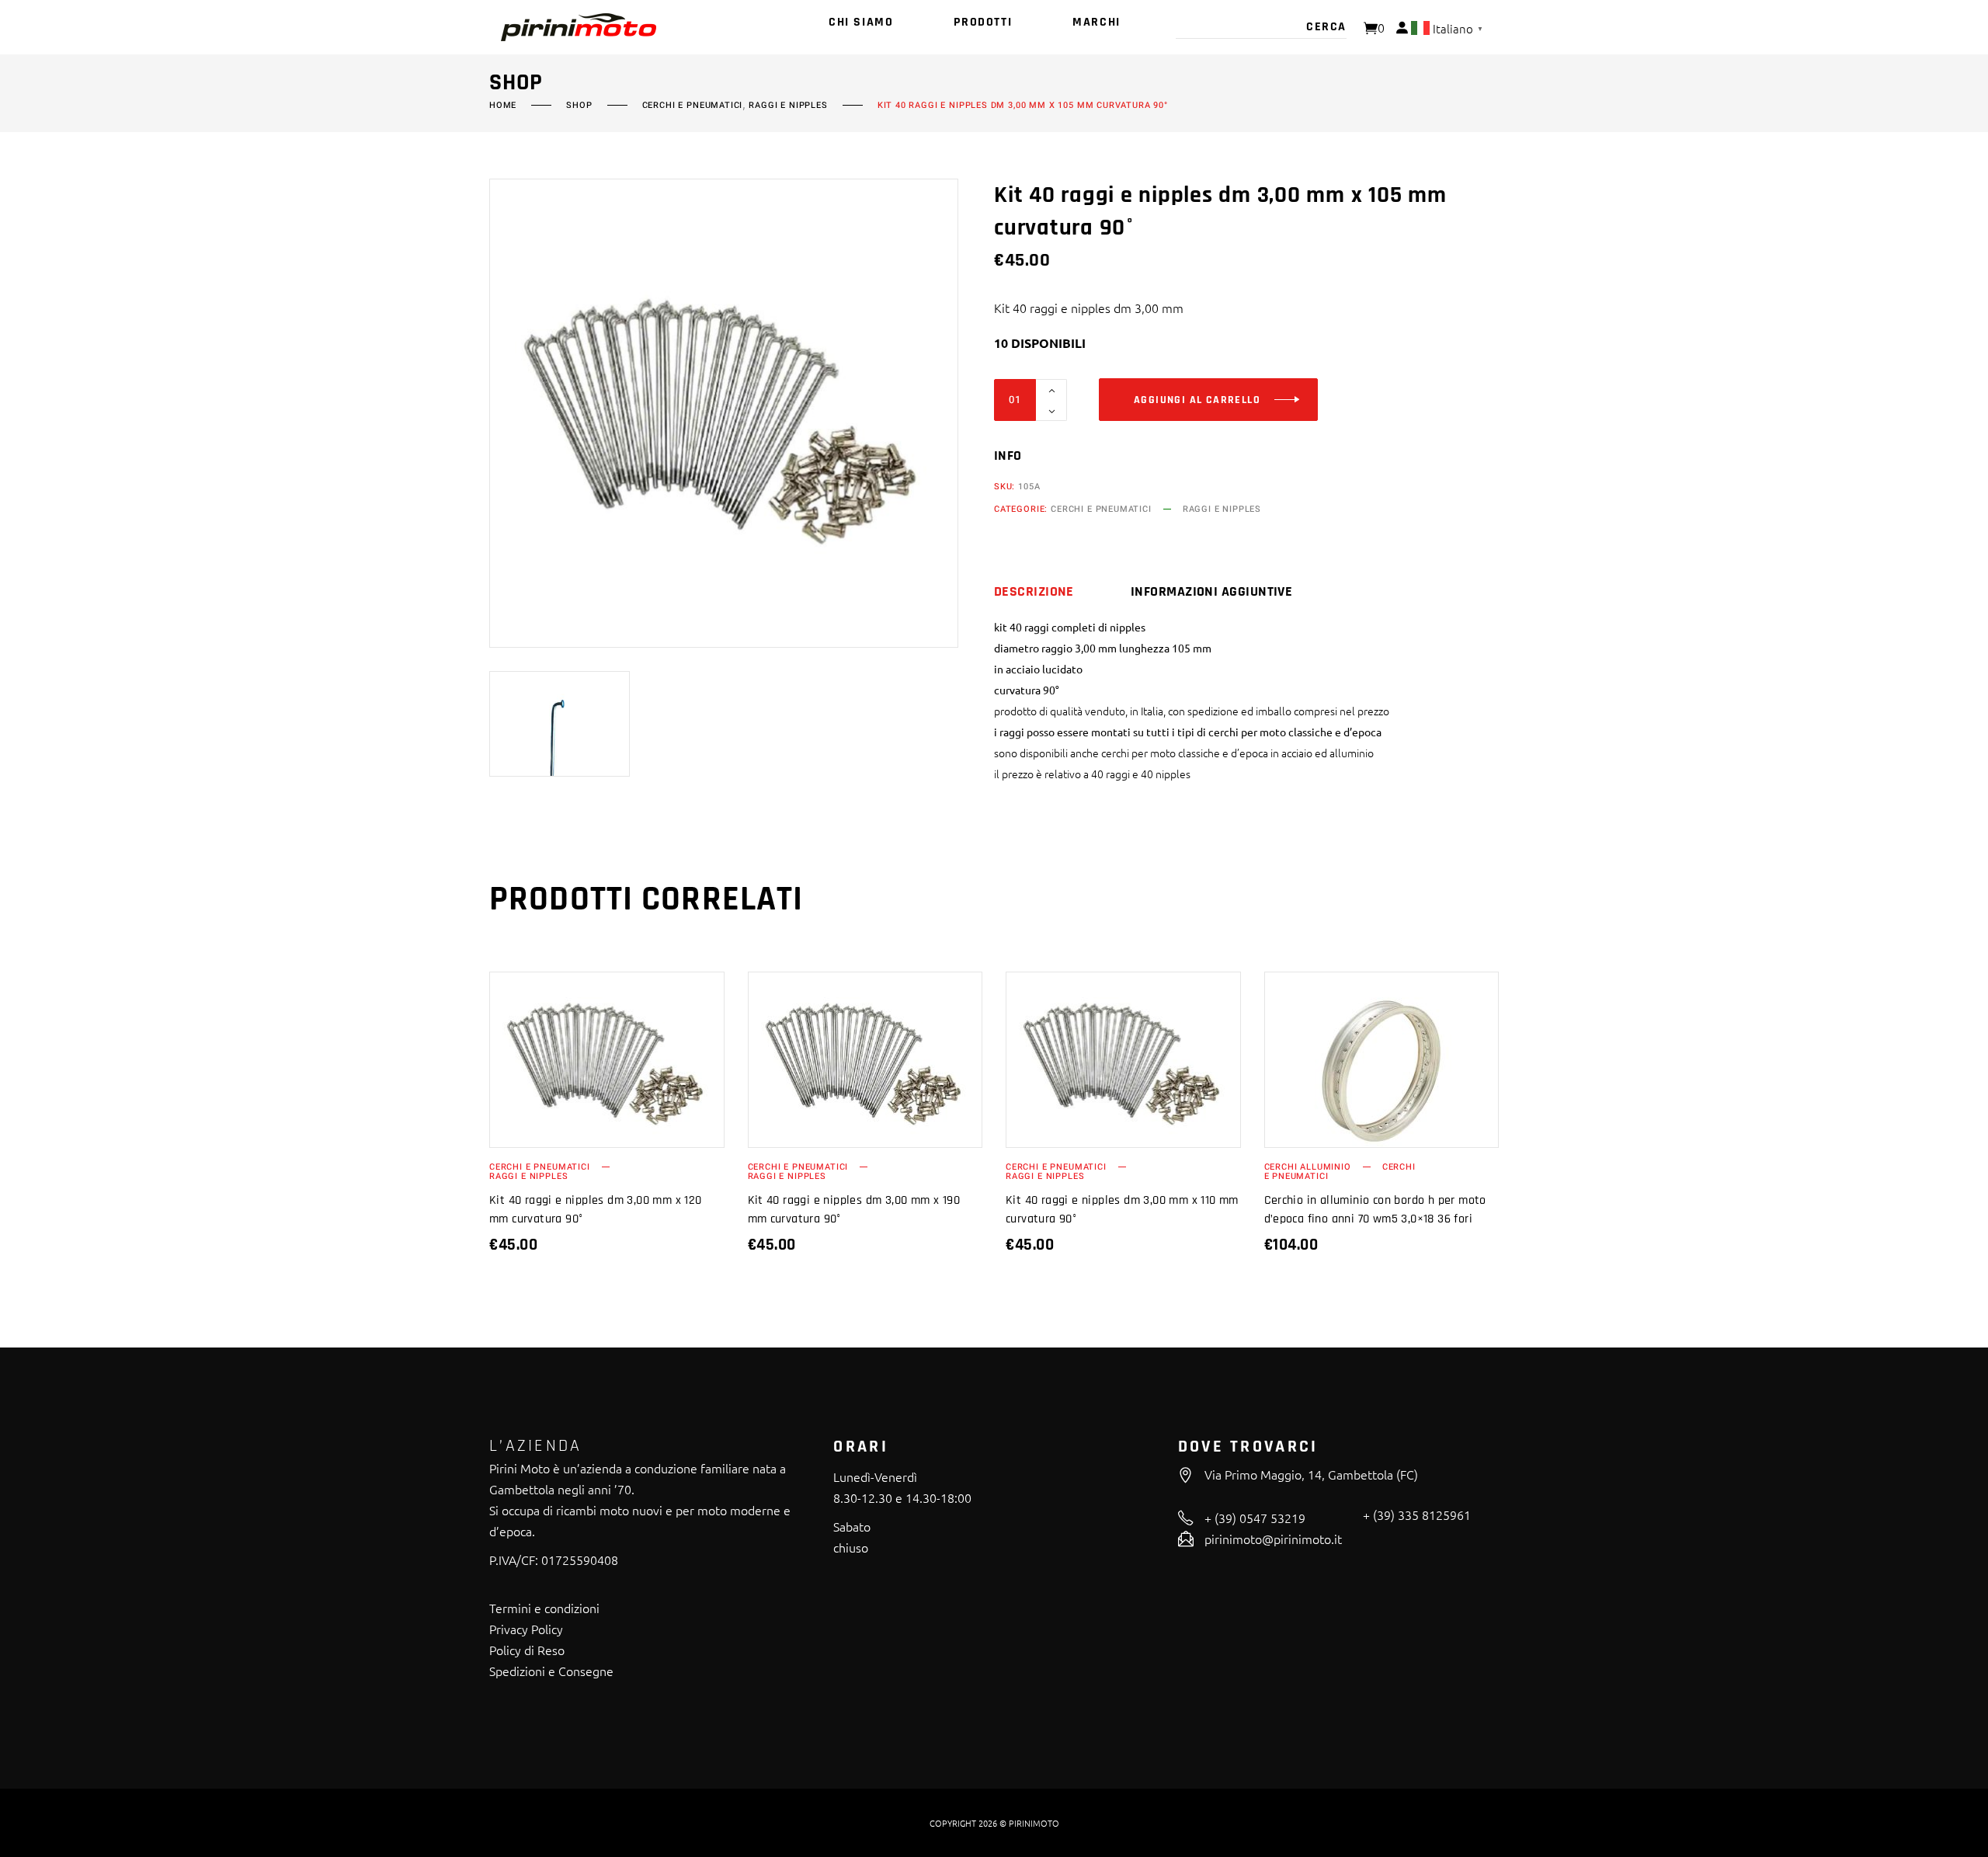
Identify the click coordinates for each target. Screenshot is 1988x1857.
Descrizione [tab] (1034, 592)
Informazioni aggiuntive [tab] (1211, 592)
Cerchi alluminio (1308, 1167)
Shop (579, 106)
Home (503, 106)
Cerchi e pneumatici (693, 106)
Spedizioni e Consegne (551, 1671)
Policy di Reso (527, 1650)
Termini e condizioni (544, 1608)
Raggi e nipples (788, 106)
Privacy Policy (526, 1629)
